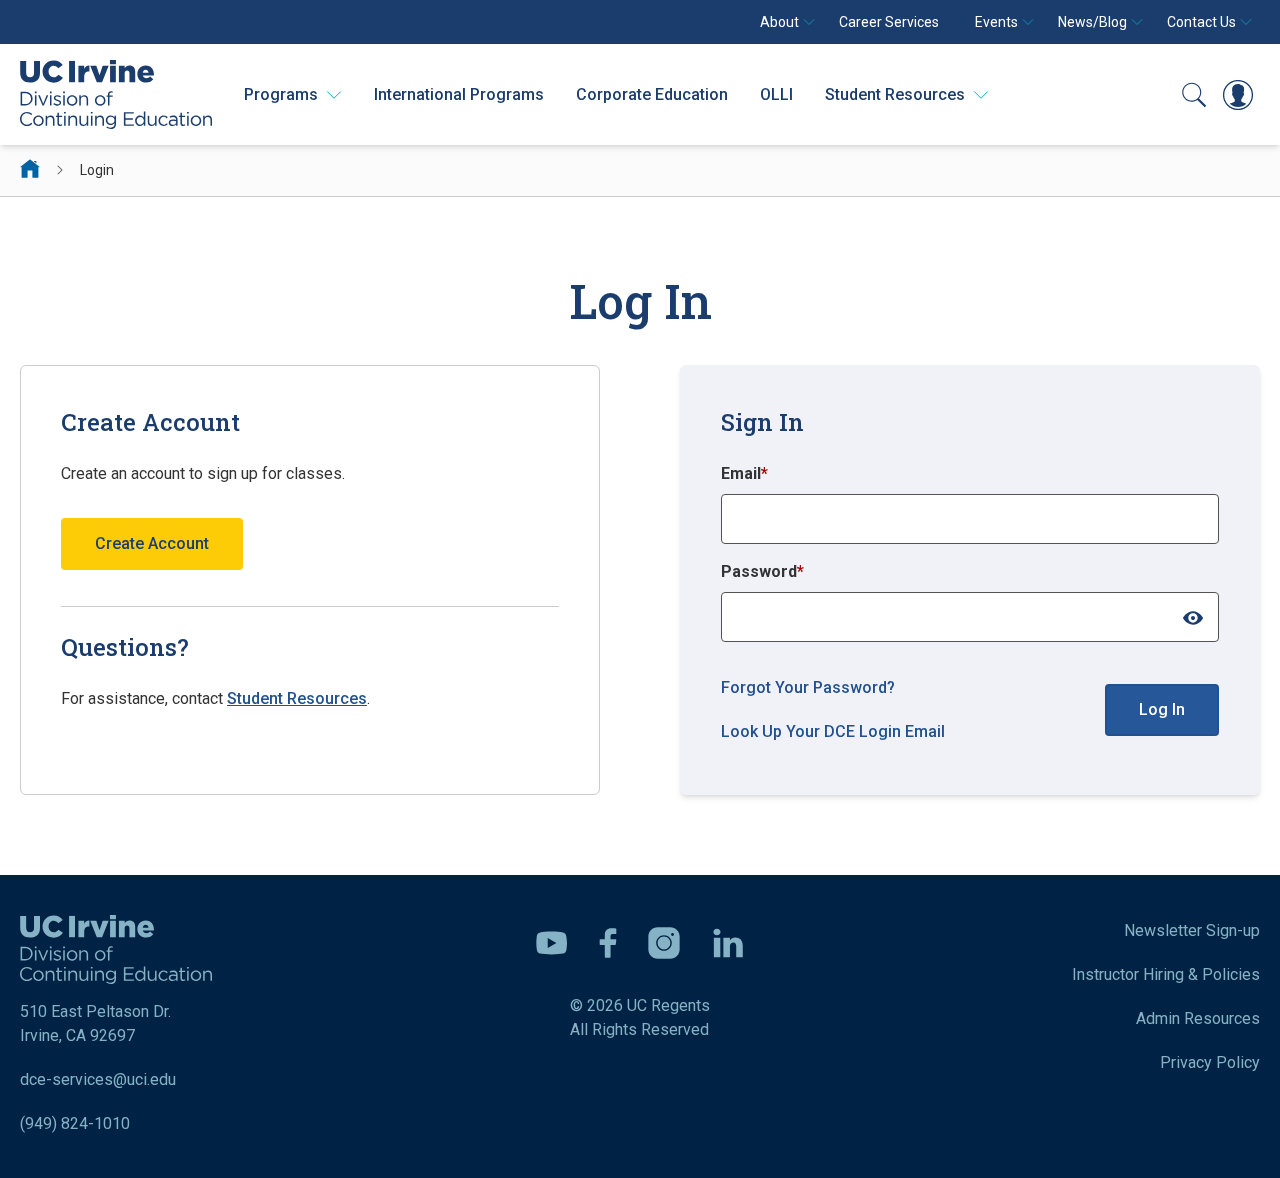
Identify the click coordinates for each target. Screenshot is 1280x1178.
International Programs (459, 94)
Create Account (152, 543)
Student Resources (297, 698)
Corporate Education (652, 94)
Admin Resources (1198, 1018)
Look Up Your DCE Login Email (833, 731)
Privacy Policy (1210, 1062)
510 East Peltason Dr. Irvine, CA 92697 (95, 1023)
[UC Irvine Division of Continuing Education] (116, 94)
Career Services (889, 22)
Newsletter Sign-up (1192, 930)
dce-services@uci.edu (98, 1079)
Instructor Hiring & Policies (1166, 974)
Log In (1162, 709)
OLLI (776, 94)
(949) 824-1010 (75, 1123)
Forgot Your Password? (808, 687)
